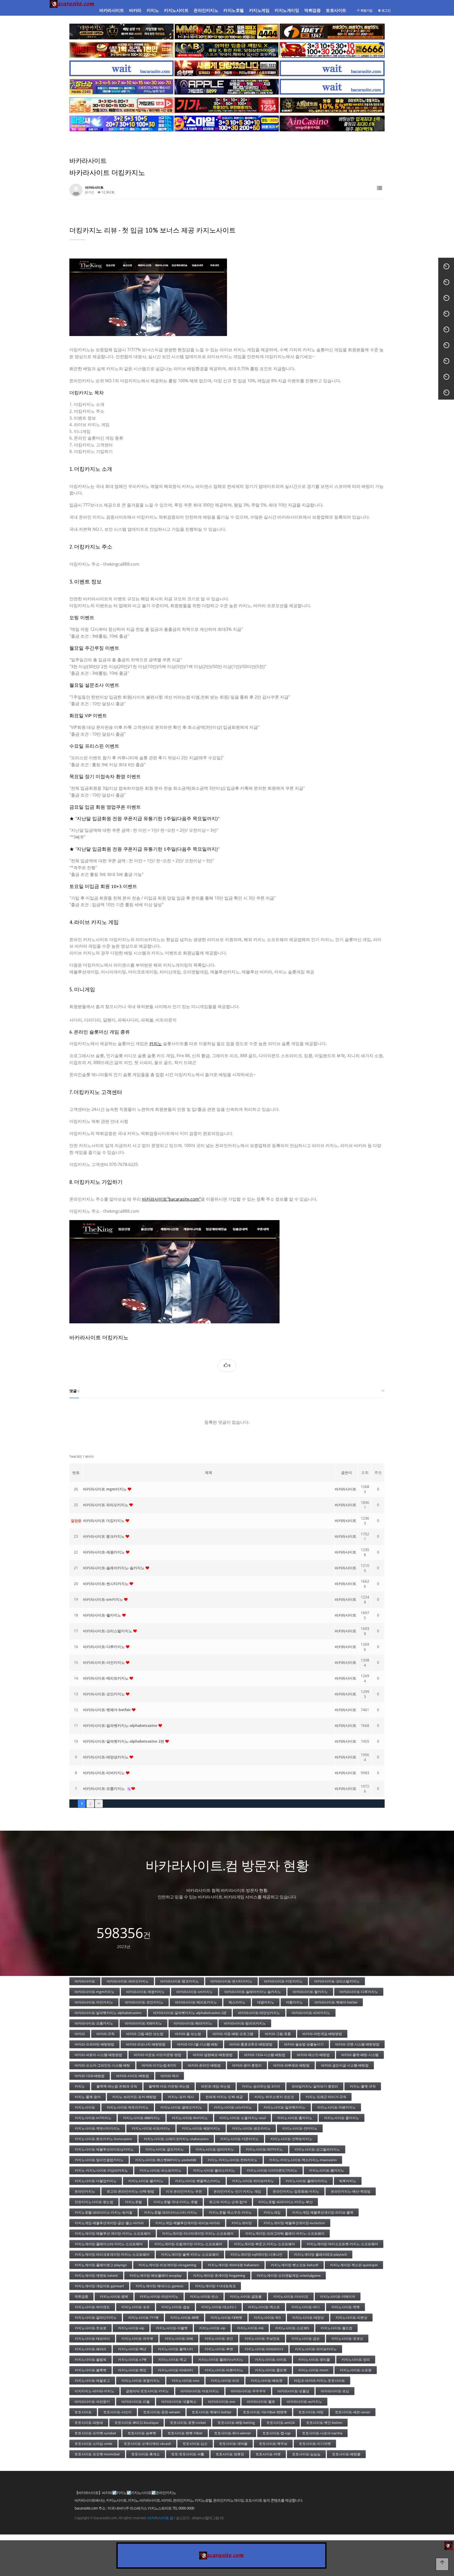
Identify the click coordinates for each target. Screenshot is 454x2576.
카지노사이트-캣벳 (345, 2307)
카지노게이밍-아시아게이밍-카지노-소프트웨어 (198, 2233)
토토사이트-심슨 (195, 2444)
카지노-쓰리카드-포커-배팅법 (134, 2097)
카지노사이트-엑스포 (264, 2307)
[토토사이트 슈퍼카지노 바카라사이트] (332, 50)
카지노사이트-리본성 (351, 2317)
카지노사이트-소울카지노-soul (243, 2118)
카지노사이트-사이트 (271, 2360)
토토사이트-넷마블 (233, 2444)
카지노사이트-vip (131, 2328)
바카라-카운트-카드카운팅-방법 (158, 2055)
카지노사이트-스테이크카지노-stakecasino (176, 2139)
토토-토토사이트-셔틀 (188, 2454)
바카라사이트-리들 (136, 2402)
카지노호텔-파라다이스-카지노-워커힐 (104, 2212)
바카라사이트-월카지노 (103, 1615)
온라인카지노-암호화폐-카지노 (296, 2191)
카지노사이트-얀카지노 (300, 2128)
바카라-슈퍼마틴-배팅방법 (94, 2044)
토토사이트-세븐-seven (353, 2412)
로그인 (386, 10)
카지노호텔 (234, 10)
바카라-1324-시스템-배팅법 (265, 2055)
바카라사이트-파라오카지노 (128, 1981)
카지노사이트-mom (313, 2370)
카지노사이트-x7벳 (132, 2360)
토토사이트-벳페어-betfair (212, 2412)
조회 (365, 1472)
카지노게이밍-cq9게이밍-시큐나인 (256, 2254)
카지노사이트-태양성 (308, 2317)
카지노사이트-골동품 (246, 2296)
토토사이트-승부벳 (142, 2433)
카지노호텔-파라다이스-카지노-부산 (285, 2202)
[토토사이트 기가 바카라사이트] (227, 105)
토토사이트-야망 (311, 2412)
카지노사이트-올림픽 (91, 2360)
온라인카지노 (206, 10)
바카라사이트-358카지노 (143, 2023)
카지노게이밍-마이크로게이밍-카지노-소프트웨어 (112, 2254)
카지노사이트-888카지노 (142, 2118)
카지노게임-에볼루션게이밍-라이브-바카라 (188, 2223)
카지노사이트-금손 (306, 2338)
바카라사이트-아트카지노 (200, 2391)
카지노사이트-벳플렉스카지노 (198, 2181)
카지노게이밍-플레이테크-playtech (321, 2254)
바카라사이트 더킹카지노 (104, 1521)
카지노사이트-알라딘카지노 (96, 2317)
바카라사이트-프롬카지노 (104, 1788)
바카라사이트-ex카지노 (304, 2402)
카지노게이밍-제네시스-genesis (159, 2286)
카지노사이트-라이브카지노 (316, 2349)
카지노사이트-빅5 (267, 2317)
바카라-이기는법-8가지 (159, 2065)
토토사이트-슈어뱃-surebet (95, 2433)
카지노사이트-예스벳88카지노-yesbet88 (166, 2160)
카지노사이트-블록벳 (91, 2370)
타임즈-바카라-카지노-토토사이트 (319, 2381)
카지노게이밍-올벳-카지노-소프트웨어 (190, 2254)
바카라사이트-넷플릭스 (179, 2402)
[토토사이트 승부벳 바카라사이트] (227, 68)
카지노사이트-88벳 (185, 2317)
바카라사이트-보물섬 (293, 2391)
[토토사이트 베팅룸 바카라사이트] (122, 50)
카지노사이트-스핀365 (292, 2328)
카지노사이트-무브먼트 (262, 2338)
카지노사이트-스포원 (356, 2370)
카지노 (153, 10)
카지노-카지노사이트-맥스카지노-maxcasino (303, 2160)
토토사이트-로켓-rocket (188, 2423)
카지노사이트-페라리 (91, 2349)
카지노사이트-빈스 (204, 2296)
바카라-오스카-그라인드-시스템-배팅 (102, 2065)
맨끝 (99, 1804)
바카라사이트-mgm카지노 (95, 1992)
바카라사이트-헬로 (261, 2402)
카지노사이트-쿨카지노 (342, 2118)
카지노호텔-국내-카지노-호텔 (176, 2202)
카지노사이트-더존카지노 (239, 2139)
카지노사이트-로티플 (314, 2360)
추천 (378, 1472)
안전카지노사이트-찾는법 (94, 2202)
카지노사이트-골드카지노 (165, 2149)
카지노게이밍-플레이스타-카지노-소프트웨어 (109, 2244)
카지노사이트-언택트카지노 (291, 2139)
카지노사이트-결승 (176, 2307)
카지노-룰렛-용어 (88, 2097)
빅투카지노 (348, 2181)
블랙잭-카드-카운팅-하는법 (169, 2086)
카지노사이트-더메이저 (338, 2296)
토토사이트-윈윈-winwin (162, 2412)
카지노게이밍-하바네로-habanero (234, 2265)
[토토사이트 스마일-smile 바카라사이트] (227, 123)
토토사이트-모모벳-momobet (97, 2454)
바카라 (135, 10)
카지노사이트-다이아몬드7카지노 (272, 2170)
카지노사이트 (176, 10)
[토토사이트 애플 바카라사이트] (227, 87)
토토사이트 (336, 10)
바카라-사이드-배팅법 (133, 2076)
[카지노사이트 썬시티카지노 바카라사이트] (332, 105)
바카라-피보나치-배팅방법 (146, 2044)
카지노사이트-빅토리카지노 (128, 2107)
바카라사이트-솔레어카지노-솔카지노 (114, 1568)
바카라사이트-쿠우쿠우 (248, 2391)
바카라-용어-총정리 (247, 2065)
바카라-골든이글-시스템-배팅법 (345, 2065)
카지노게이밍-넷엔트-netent (96, 2275)
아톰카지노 (294, 2002)
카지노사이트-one (185, 2381)
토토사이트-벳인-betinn (324, 2423)
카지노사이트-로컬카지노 (141, 2381)
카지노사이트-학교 (172, 2360)
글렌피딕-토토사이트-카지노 (147, 2391)
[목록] (380, 188)
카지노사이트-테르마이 (92, 2338)
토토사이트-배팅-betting (236, 2423)
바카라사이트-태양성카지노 (106, 1757)
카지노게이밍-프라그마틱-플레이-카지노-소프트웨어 (285, 2233)
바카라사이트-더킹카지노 (283, 1981)
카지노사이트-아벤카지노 (336, 2107)
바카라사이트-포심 (335, 2391)
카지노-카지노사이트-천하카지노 (233, 2160)
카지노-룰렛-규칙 (363, 2086)
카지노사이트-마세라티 (176, 2370)
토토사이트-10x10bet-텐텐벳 (265, 2412)
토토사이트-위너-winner (233, 2433)
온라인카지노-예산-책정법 (351, 2191)
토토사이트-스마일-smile (93, 2444)
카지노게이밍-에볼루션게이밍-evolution (294, 2223)
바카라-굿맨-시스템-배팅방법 (357, 2044)
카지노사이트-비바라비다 (264, 2349)
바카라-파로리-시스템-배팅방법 (98, 2055)
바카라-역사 (170, 2076)
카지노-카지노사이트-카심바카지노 (101, 2170)
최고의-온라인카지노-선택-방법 (130, 2191)
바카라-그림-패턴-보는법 (145, 2034)
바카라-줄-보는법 (188, 2034)
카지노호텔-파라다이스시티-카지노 (171, 2212)
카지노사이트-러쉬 (225, 2381)
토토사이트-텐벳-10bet (185, 2433)
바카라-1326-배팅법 (90, 2076)
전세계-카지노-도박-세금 (224, 2097)
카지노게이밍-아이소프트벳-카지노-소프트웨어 (342, 2244)
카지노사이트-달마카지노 (215, 2149)
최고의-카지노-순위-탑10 (228, 2202)
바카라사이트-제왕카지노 (104, 1552)
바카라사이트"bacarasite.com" (171, 1199)
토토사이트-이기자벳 (315, 2444)
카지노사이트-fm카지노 (190, 2118)
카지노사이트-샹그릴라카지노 (317, 2149)
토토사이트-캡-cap (277, 2433)
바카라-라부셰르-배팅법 (291, 2065)
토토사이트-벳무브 (273, 2444)
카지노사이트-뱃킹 (132, 2370)
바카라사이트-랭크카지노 (180, 1981)
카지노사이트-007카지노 (264, 2149)
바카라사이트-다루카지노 (104, 1647)
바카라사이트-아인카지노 (104, 1662)
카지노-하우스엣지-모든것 (274, 2097)
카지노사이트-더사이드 (291, 2296)
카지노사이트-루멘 (219, 2349)
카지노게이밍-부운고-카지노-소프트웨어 (264, 2244)
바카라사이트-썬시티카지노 (106, 1584)
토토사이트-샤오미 (117, 2412)
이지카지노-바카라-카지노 (94, 2391)
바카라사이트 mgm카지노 (105, 1489)
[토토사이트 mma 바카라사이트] (227, 32)
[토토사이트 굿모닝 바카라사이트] (122, 105)
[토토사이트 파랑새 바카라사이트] (122, 123)
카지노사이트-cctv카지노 (233, 2107)
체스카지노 (237, 2002)
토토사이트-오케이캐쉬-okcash (147, 2444)
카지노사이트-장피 (356, 2360)
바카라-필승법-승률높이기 (304, 2044)
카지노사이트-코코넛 (347, 2338)
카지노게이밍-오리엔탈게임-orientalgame (289, 2275)
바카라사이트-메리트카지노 (106, 1678)
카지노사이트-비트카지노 (151, 2128)
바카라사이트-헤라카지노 (193, 2023)
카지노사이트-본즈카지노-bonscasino (103, 2139)
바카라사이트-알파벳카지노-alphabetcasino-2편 (190, 2013)
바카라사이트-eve (222, 2402)
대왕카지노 (266, 2002)
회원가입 (366, 10)
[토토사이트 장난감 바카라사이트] (122, 87)
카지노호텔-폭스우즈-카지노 (230, 2212)
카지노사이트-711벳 (143, 2317)
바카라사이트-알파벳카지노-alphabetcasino (121, 1725)
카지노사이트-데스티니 (219, 2307)
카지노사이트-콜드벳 (271, 2370)
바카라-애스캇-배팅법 (313, 2055)
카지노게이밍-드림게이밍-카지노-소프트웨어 (188, 2244)
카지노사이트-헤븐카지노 (201, 2128)
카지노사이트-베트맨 (267, 2381)
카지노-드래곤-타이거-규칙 (326, 2097)
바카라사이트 (112, 10)
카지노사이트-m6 (250, 2328)
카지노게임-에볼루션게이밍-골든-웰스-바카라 (109, 2223)
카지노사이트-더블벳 (172, 2328)
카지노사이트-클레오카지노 (181, 2107)
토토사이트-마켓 (268, 2454)
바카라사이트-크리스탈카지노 (108, 1631)
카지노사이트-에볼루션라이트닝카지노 (104, 2149)
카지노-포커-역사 (181, 2097)
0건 (91, 192)
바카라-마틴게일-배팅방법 (322, 2034)
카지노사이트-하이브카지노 (253, 2181)
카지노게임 (259, 10)
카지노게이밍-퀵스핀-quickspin (354, 2265)
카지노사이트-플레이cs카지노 (221, 2360)
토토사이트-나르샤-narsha (322, 2433)
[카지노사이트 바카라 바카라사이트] (73, 11)
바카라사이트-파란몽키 (92, 2402)
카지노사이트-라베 (179, 2338)
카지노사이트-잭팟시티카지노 (97, 2128)
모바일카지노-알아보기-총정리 (315, 2086)
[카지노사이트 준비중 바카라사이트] (122, 68)
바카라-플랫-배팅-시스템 (360, 2055)
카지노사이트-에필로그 (92, 2381)
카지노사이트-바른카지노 (224, 2370)
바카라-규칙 (105, 2034)
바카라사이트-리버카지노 (104, 1773)
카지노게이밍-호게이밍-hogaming (219, 2275)
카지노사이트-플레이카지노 (307, 2181)
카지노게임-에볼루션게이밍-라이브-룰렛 (323, 2212)
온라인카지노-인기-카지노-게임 (237, 2191)
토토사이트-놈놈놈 (306, 2454)
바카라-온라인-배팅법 (204, 2065)
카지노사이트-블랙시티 (176, 2349)
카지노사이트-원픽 (114, 2296)
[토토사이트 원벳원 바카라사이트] (332, 32)
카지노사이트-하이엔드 (92, 2307)
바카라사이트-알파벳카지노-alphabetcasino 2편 (124, 1741)
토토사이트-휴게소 (146, 2454)
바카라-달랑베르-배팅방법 (213, 2055)
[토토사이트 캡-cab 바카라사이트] (227, 50)
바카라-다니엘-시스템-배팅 (197, 2044)
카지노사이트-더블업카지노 (96, 2181)
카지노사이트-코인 (219, 2338)
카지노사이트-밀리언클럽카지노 (99, 2160)
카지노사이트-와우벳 (137, 2338)
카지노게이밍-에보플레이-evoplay (156, 2275)
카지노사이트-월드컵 (336, 2328)
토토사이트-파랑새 (89, 2423)
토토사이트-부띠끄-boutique (136, 2423)
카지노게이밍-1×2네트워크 (215, 2286)
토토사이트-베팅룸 (346, 2454)
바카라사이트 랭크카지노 (104, 1536)
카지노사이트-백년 (132, 2349)
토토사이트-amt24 (280, 2423)
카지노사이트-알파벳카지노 (285, 2107)
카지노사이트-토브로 (91, 2328)
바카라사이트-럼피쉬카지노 (245, 2023)
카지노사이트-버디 (306, 2307)
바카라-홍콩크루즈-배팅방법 (251, 2044)
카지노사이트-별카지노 (146, 2181)
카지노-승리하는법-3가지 (261, 2086)
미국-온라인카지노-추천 (184, 2191)
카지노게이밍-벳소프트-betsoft (295, 2265)
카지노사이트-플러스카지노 (214, 2170)
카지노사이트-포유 (136, 2307)
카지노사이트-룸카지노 (327, 2170)
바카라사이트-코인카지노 (104, 1694)
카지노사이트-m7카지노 (93, 2118)
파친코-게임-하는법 (216, 2086)
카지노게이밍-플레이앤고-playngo (101, 2265)
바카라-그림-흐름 (278, 2034)
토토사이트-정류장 (230, 2454)
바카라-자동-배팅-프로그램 (233, 2034)
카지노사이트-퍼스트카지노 (161, 2170)
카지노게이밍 (287, 10)
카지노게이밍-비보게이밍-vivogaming (167, 2265)
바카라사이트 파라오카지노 (106, 1505)
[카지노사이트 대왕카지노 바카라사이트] (122, 32)
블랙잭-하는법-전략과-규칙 (117, 2086)
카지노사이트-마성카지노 (159, 2296)
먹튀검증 (312, 10)
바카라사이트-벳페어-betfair (107, 1710)
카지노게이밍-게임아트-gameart (99, 2286)
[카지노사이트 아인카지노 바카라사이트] (332, 123)
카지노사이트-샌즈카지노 (251, 2128)
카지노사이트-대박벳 (226, 2317)
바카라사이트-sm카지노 (104, 1599)
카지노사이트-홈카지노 (295, 2118)
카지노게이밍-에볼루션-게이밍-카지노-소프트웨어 (113, 2233)
